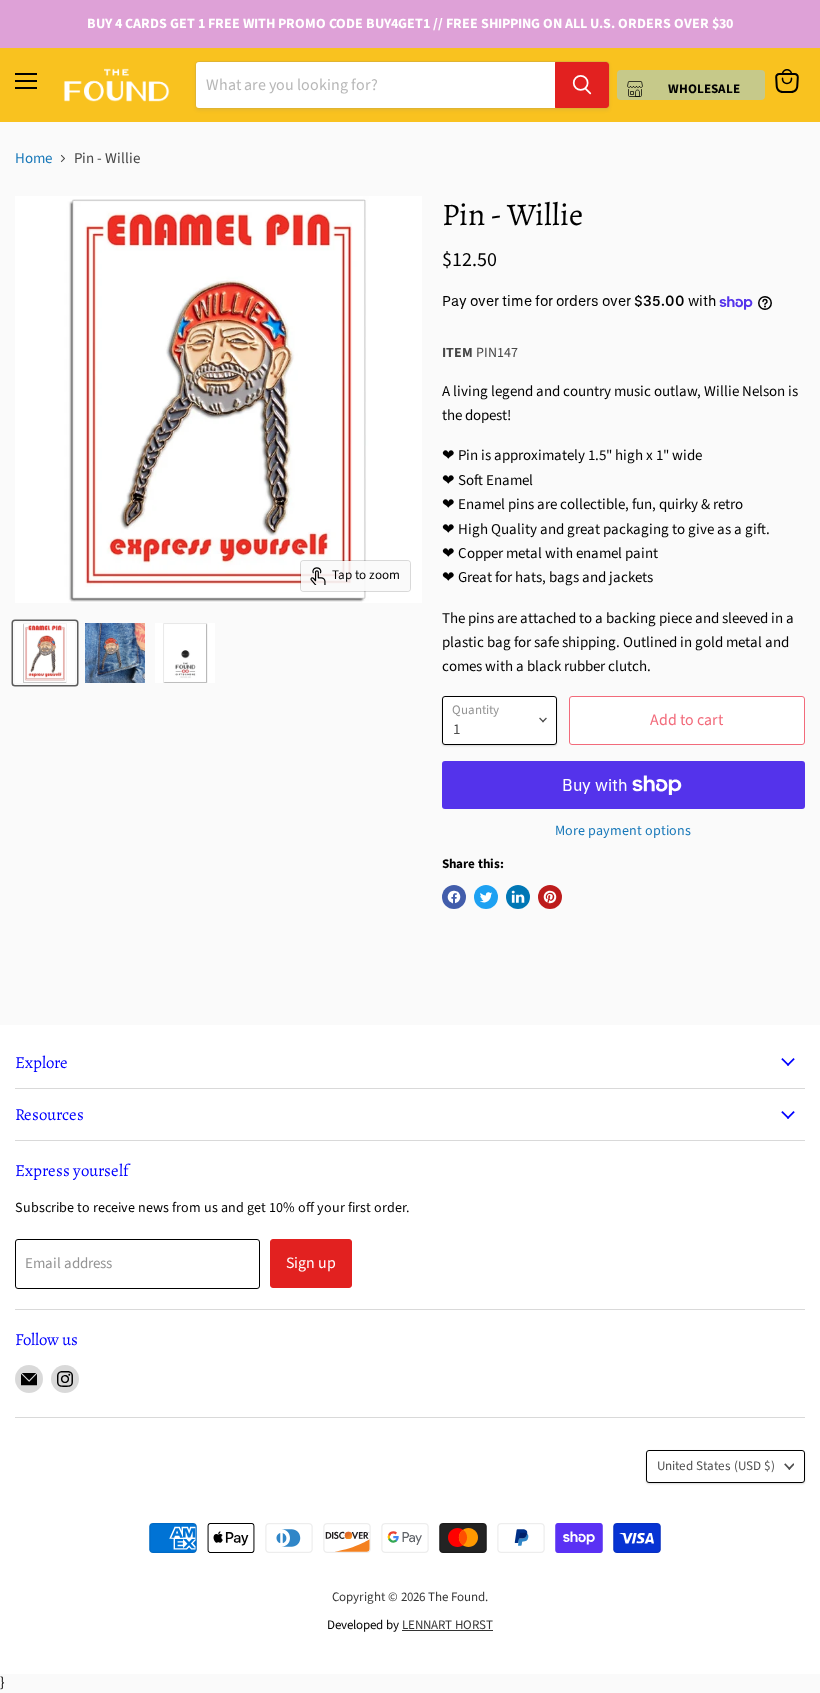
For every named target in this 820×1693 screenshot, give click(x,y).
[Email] (29, 1379)
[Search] (582, 85)
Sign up (311, 1263)
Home (33, 158)
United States (716, 1466)
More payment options (623, 831)
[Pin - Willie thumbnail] (45, 653)
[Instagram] (65, 1379)
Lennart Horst (447, 1625)
